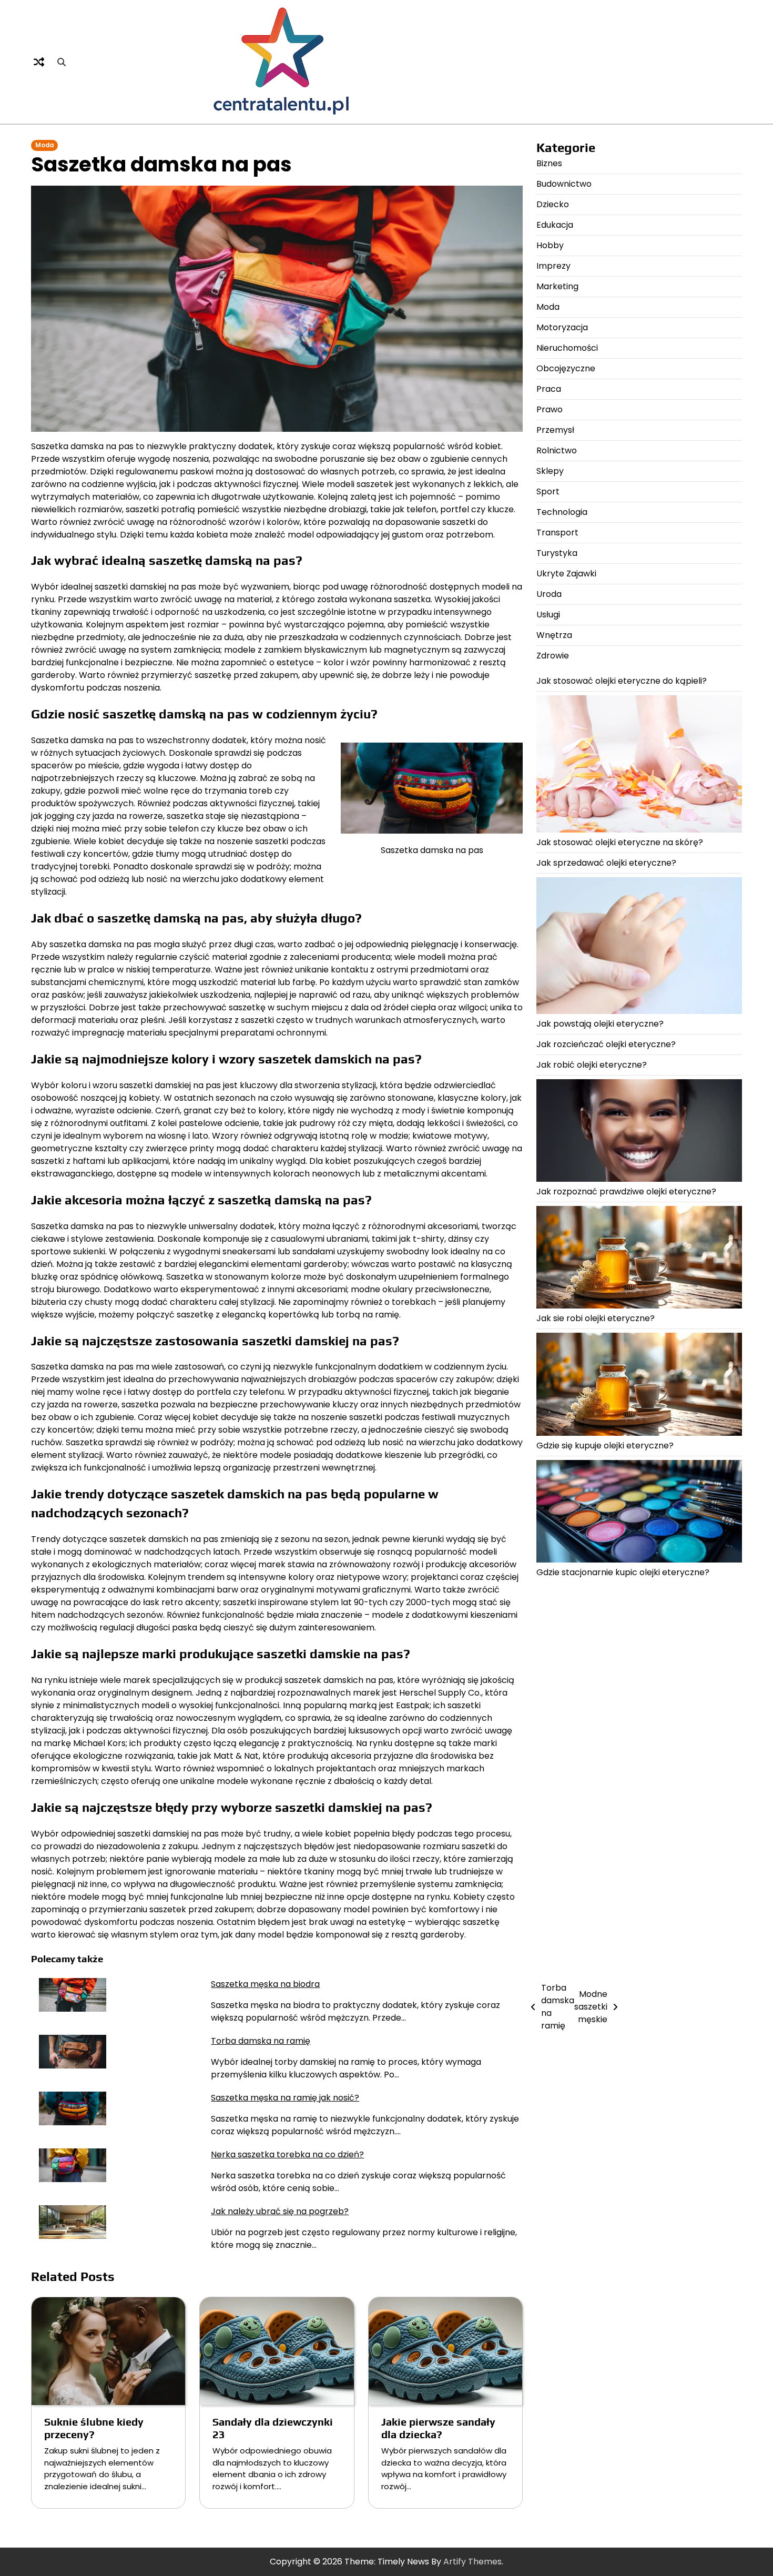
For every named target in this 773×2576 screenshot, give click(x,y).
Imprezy (553, 266)
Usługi (548, 615)
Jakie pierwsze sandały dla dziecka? (438, 2428)
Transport (557, 533)
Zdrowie (553, 656)
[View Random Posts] (39, 62)
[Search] (62, 62)
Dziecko (553, 204)
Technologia (562, 512)
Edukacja (555, 225)
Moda (44, 145)
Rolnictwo (557, 450)
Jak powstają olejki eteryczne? (600, 1024)
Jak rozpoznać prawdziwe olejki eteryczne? (626, 1191)
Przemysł (555, 430)
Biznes (549, 163)
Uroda (549, 594)
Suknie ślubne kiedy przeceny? (94, 2428)
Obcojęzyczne (566, 368)
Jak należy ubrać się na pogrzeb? (280, 2211)
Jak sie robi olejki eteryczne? (596, 1318)
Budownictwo (564, 184)
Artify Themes (472, 2562)
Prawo (550, 409)
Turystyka (557, 553)
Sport (548, 491)
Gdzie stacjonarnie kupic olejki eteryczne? (623, 1572)
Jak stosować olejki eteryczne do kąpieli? (622, 681)
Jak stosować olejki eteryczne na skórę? (620, 842)
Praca (549, 389)
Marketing (557, 286)
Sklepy (550, 471)
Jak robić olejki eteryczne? (592, 1065)
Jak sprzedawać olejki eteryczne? (606, 862)
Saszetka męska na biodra (265, 1984)
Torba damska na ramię (261, 2041)
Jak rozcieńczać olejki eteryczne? (606, 1044)
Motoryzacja (562, 327)
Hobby (550, 245)
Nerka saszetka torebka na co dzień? (287, 2154)
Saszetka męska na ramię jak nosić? (285, 2098)
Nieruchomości (567, 348)
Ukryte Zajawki (566, 574)
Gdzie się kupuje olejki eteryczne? (605, 1446)
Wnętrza (554, 635)
